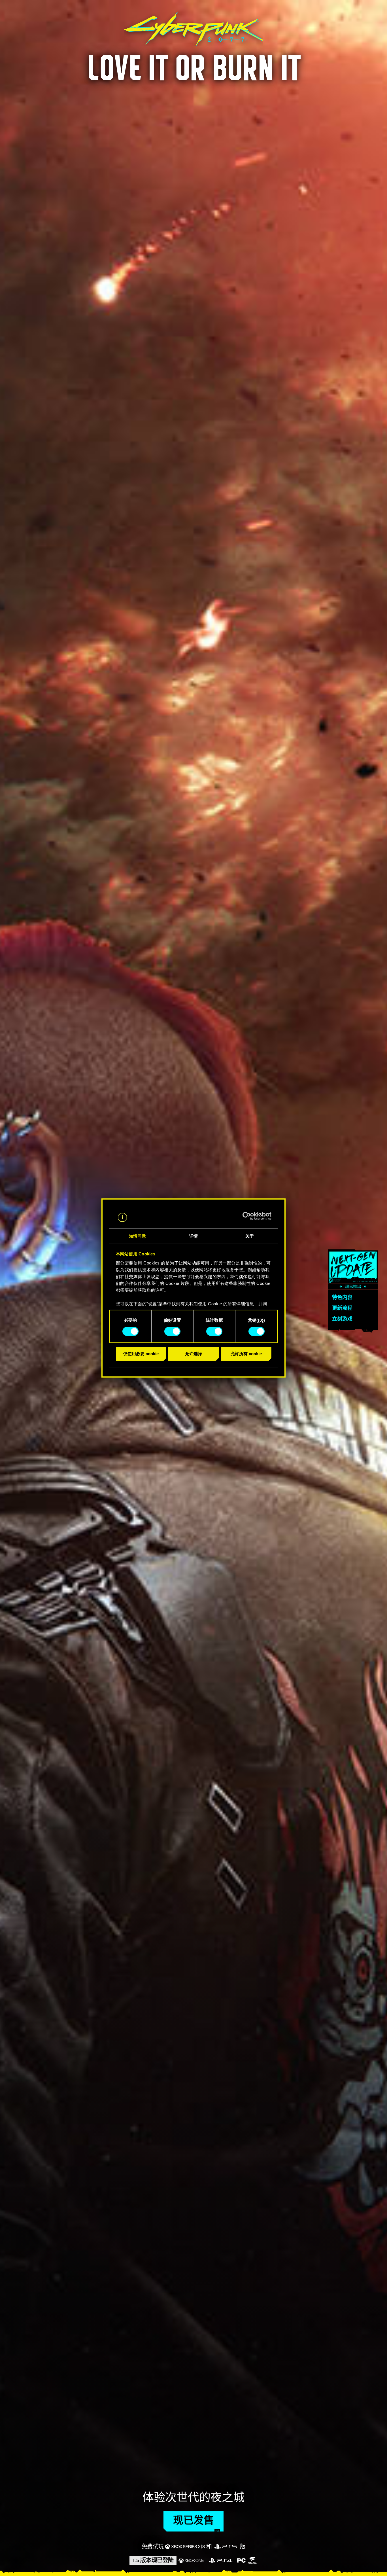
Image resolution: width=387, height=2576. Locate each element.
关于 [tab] (250, 1236)
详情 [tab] (193, 1236)
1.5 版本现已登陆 (153, 2560)
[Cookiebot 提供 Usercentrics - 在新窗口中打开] (247, 1216)
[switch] (172, 1331)
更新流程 (342, 1308)
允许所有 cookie (246, 1354)
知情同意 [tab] (137, 1236)
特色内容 (342, 1298)
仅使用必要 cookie (141, 1354)
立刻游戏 (342, 1319)
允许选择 (193, 1354)
